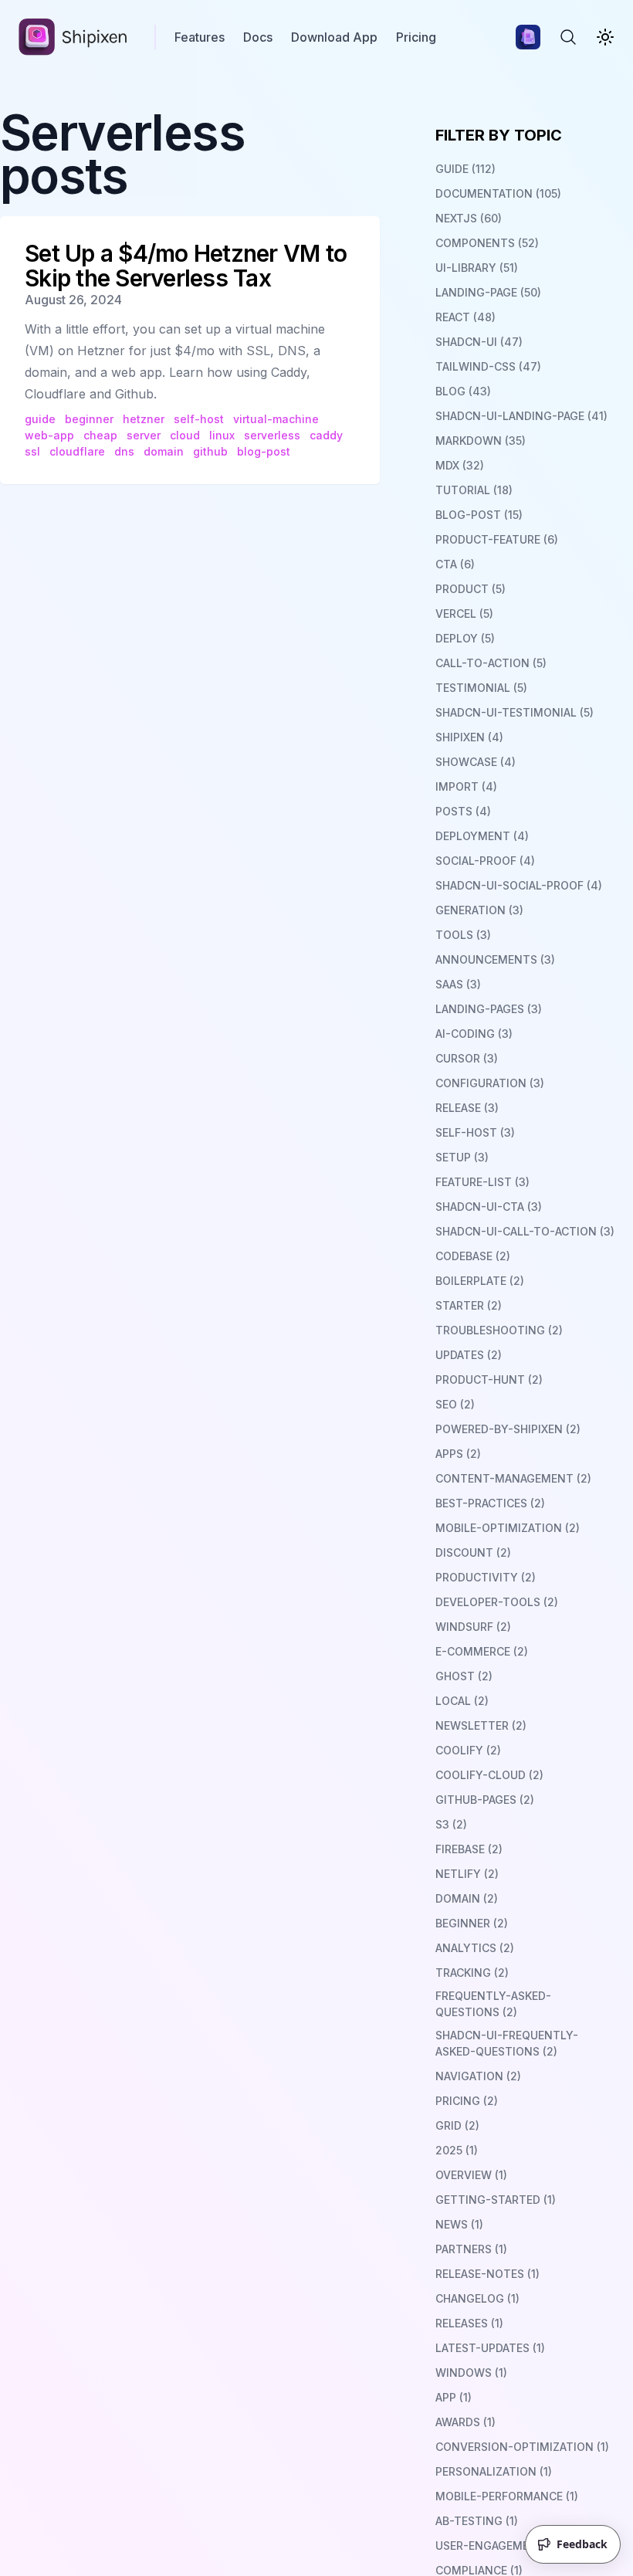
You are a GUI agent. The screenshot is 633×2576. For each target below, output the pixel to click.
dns (124, 451)
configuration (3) (490, 1083)
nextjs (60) (469, 218)
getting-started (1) (496, 2200)
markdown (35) (481, 441)
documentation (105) (498, 193)
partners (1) (471, 2249)
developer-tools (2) (497, 1602)
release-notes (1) (487, 2274)
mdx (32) (460, 465)
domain (164, 451)
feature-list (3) (482, 1182)
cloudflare (77, 451)
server (144, 435)
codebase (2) (473, 1256)
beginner (89, 419)
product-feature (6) (497, 539)
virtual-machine (276, 419)
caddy (326, 435)
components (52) (487, 243)
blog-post (264, 451)
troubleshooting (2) (499, 1330)
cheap (100, 435)
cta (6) (455, 564)
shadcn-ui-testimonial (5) (515, 712)
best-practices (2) (490, 1503)
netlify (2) (467, 1874)
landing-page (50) (488, 292)
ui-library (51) (477, 268)
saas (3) (458, 984)
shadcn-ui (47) (479, 342)
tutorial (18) (474, 490)
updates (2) (469, 1355)
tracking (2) (472, 1973)
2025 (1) (457, 2150)
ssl (32, 451)
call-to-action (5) (491, 663)
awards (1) (465, 2422)
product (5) (471, 589)
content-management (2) (513, 1478)
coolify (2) (468, 1750)
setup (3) (462, 1157)
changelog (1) (477, 2298)
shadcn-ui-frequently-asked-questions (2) (507, 2043)
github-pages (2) (485, 1800)
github (210, 451)
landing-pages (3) (489, 1009)
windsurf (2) (473, 1627)
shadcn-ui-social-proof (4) (519, 885)
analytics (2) (475, 1948)
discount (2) (473, 1552)
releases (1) (469, 2323)
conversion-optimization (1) (522, 2447)
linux (222, 435)
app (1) (454, 2397)
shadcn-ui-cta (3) (489, 1207)
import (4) (466, 786)
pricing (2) (467, 2101)
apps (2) (458, 1454)
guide (40, 419)
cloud (185, 435)
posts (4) (463, 811)
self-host (199, 419)
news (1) (459, 2224)
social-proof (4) (485, 861)
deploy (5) (465, 638)
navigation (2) (478, 2076)
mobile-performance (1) (507, 2496)
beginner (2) (472, 1923)
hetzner (144, 419)
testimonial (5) (481, 688)
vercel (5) (464, 613)
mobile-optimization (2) (508, 1528)
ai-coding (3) (474, 1034)
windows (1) (471, 2373)
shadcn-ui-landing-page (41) (521, 416)
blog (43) (463, 391)
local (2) (462, 1701)
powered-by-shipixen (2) (508, 1429)
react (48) (465, 317)
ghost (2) (464, 1676)
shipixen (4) (469, 737)
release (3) (467, 1108)
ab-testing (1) (477, 2521)
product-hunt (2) (489, 1380)
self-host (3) (475, 1132)
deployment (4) (482, 836)
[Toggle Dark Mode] (605, 37)
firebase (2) (469, 1849)
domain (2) (467, 1898)
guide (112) (465, 169)
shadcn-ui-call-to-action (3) (525, 1231)
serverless (272, 435)
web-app (49, 435)
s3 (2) (451, 1824)
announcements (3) (495, 959)
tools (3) (463, 935)
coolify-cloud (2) (489, 1775)
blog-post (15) (479, 515)
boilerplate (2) (480, 1281)
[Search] (568, 37)
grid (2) (457, 2125)
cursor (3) (467, 1058)
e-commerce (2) (482, 1651)
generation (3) (479, 910)
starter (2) (469, 1305)
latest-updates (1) (490, 2348)
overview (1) (471, 2175)
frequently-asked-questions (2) (493, 2004)
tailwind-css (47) (488, 366)
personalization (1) (494, 2471)
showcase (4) (476, 762)
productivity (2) (486, 1577)
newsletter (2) (481, 1725)
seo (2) (455, 1404)
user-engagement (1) (498, 2545)
